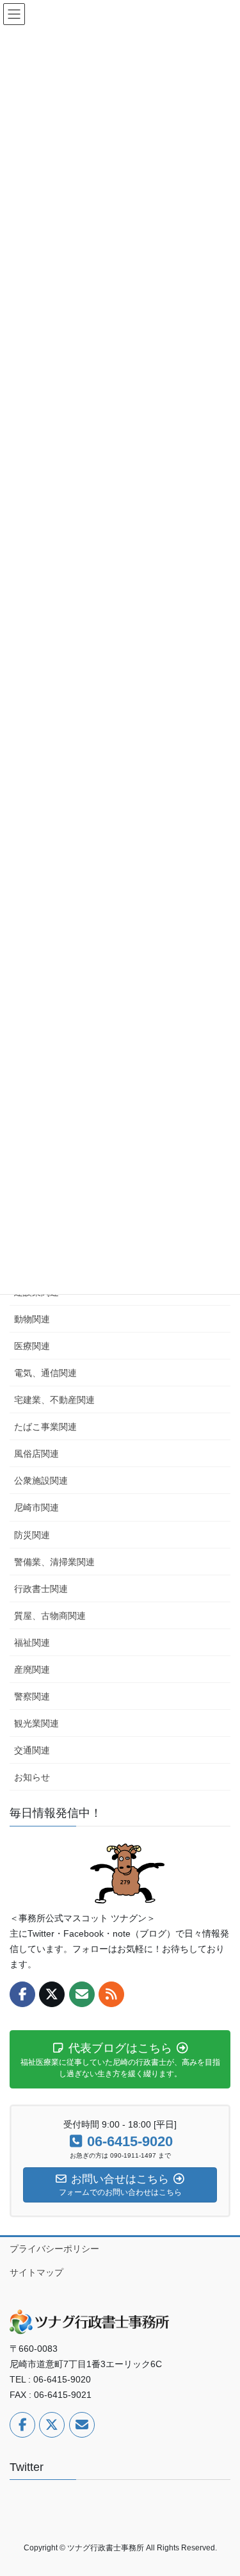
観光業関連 (36, 1723)
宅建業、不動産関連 (54, 1400)
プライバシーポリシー (54, 2249)
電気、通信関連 (45, 1373)
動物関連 (32, 1319)
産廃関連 (32, 1669)
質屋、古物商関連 (50, 1616)
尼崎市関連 (36, 1507)
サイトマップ (36, 2272)
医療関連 (32, 1346)
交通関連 (32, 1750)
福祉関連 (32, 1643)
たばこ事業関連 (45, 1427)
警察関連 (32, 1696)
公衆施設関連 (41, 1481)
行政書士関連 (41, 1589)
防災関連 (32, 1535)
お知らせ (32, 1777)
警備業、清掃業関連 (54, 1562)
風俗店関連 (36, 1454)
